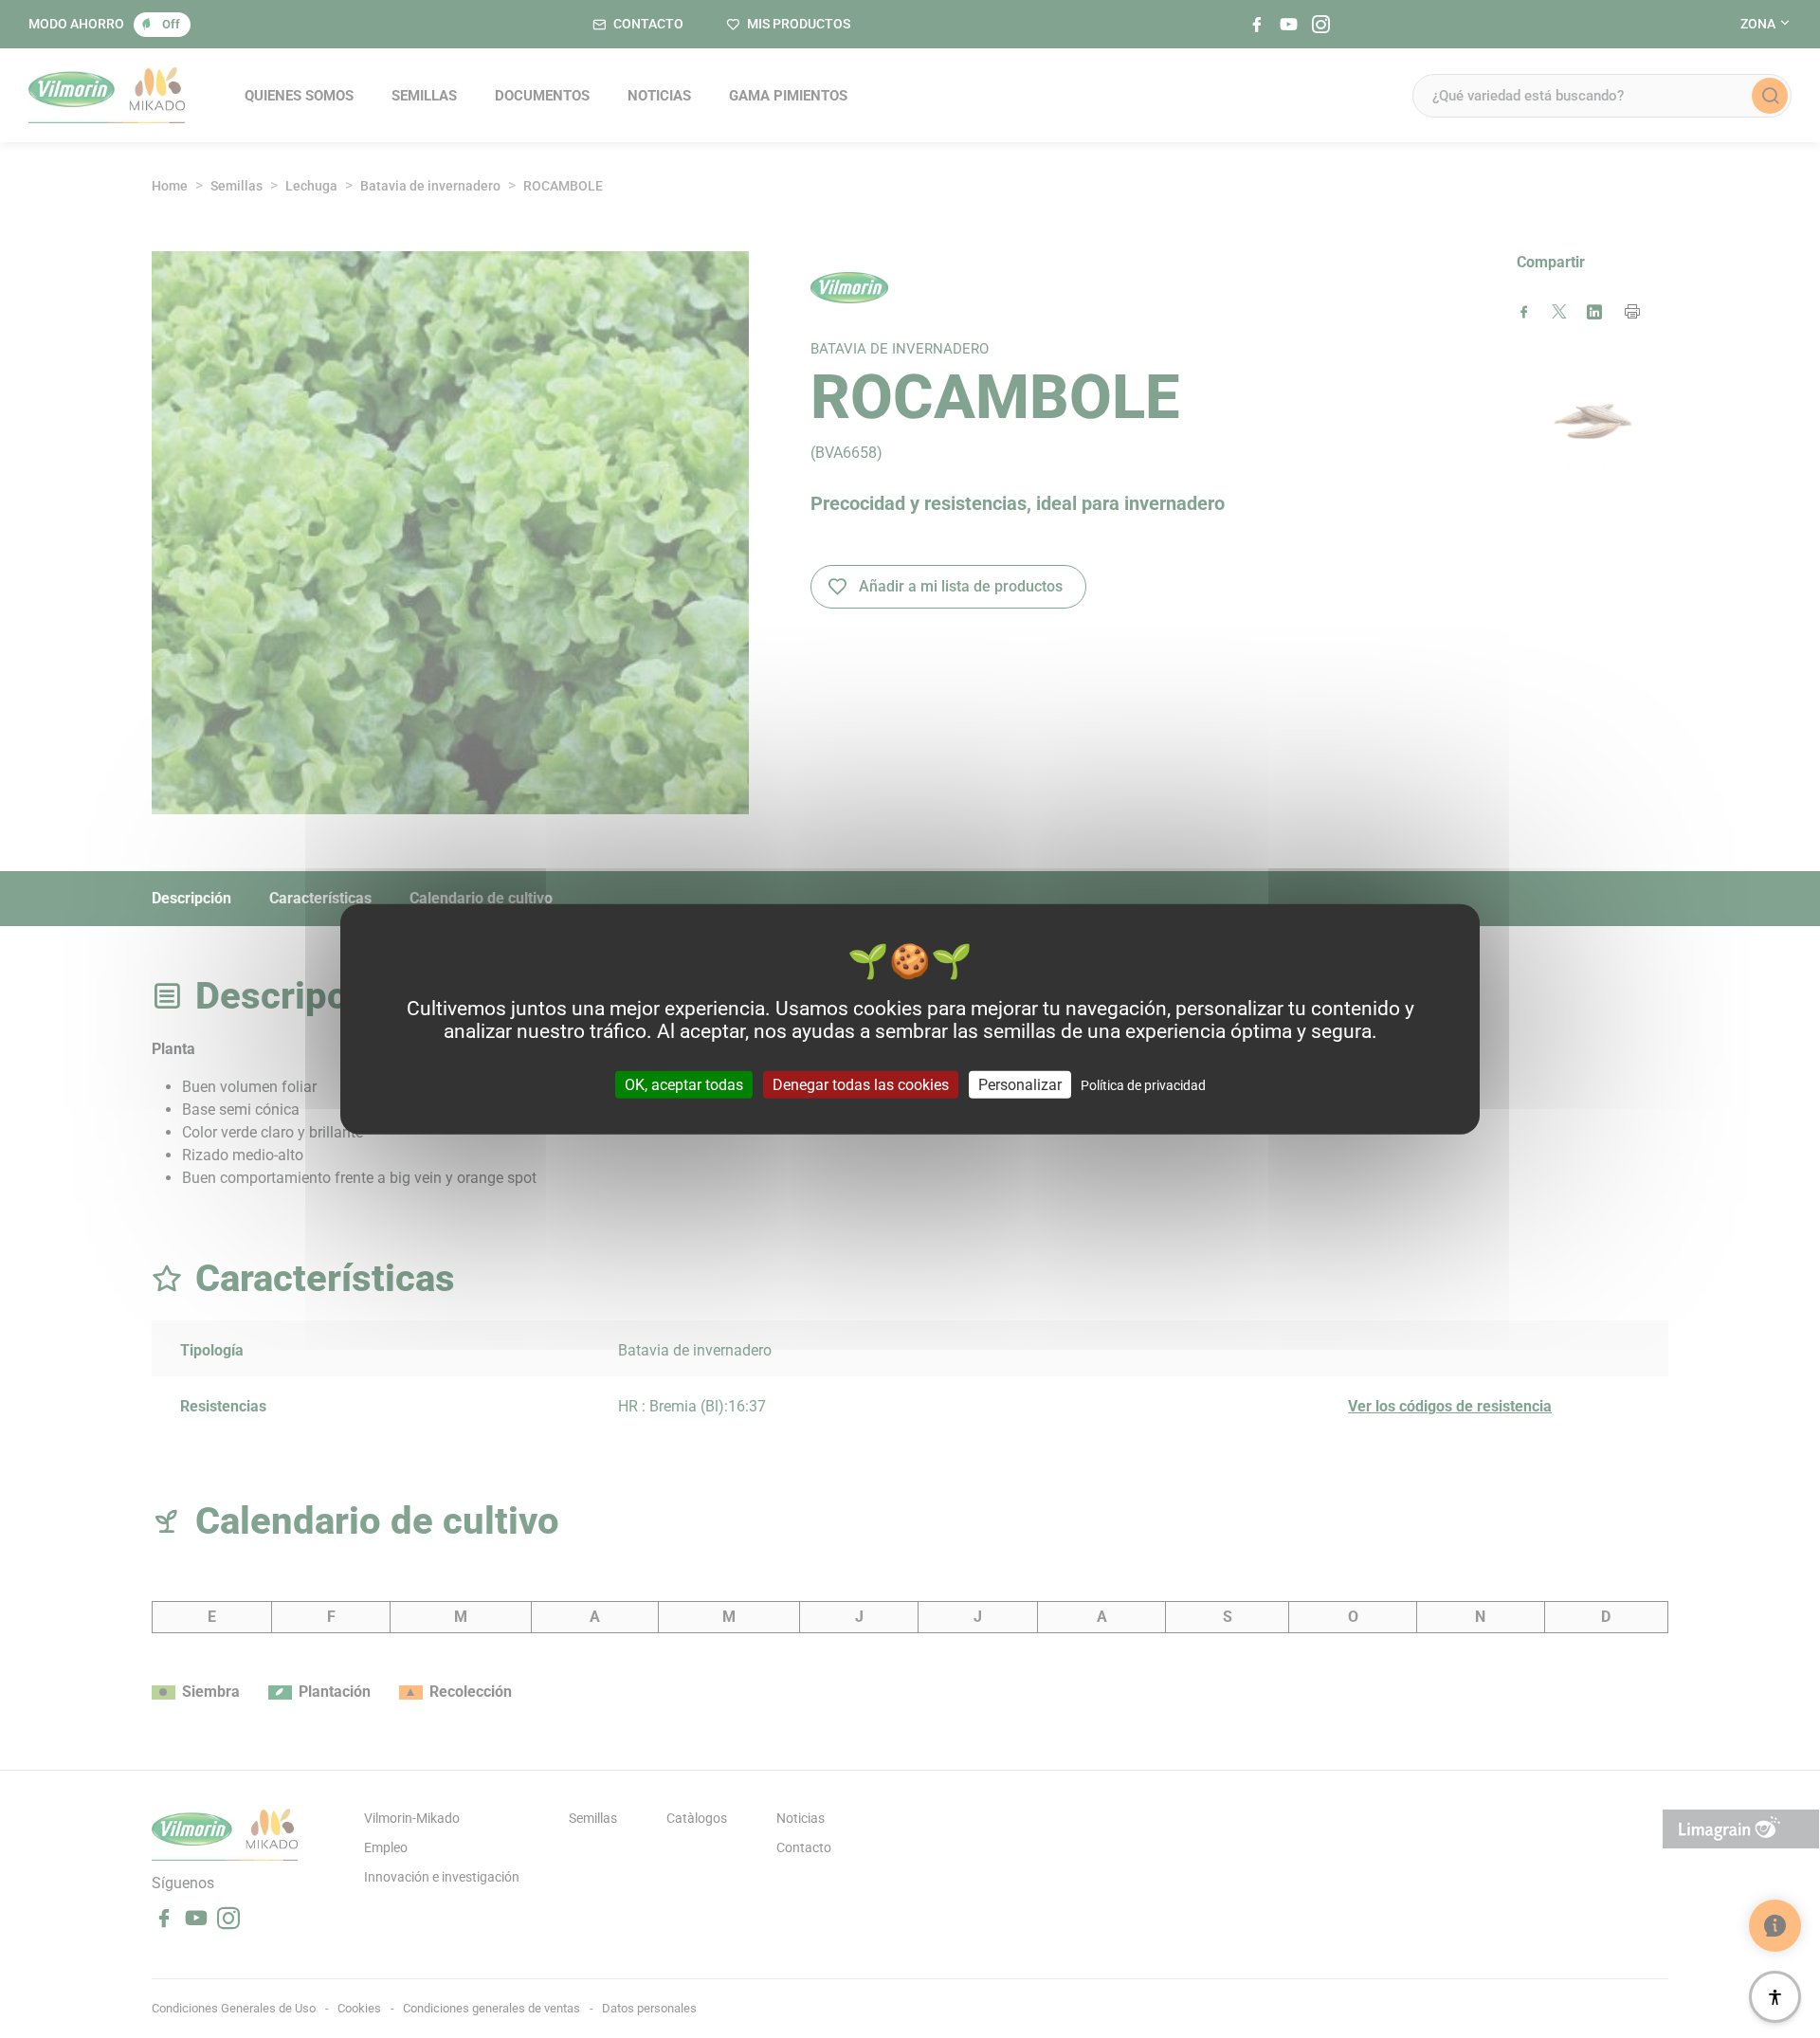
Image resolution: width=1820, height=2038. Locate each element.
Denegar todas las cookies (861, 1084)
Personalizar (1020, 1084)
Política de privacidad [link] (1143, 1084)
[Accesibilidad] (1775, 1997)
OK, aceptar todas (684, 1084)
